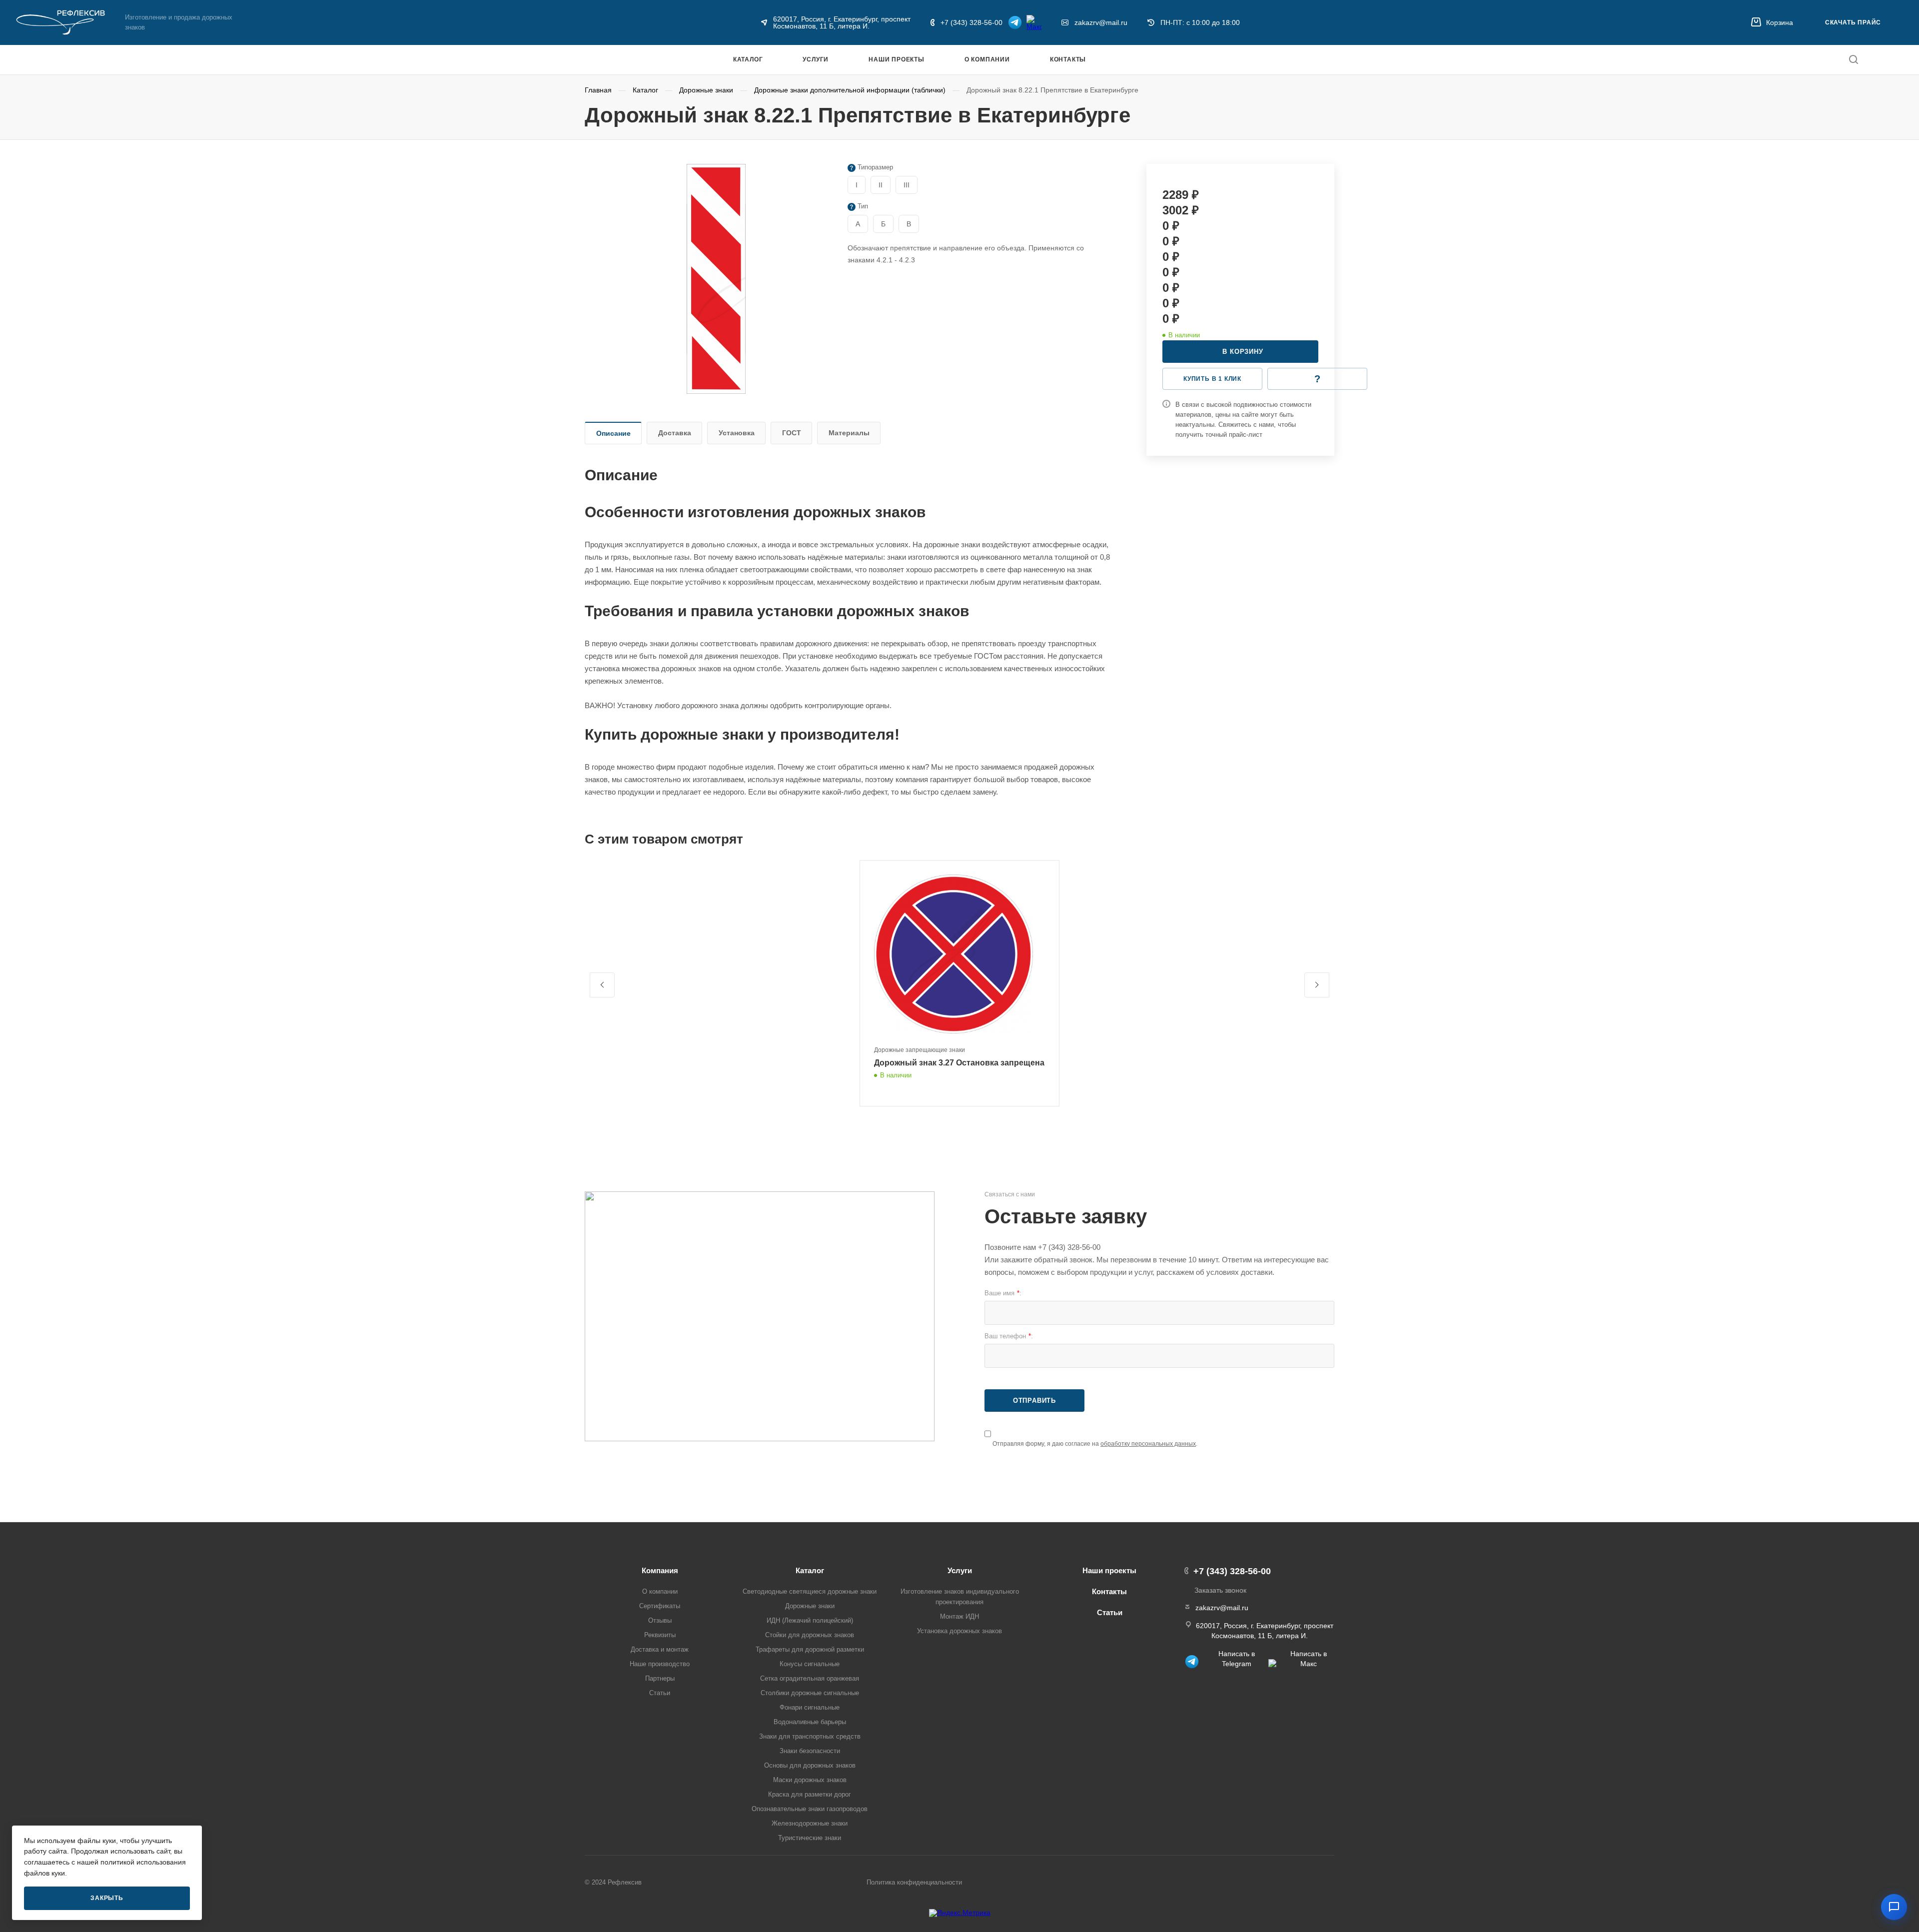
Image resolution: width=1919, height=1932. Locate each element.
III (907, 185)
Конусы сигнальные (810, 1664)
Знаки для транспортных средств (810, 1736)
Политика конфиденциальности (914, 1882)
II (881, 185)
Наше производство (660, 1664)
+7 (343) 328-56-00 (971, 22)
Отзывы (660, 1620)
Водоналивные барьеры (810, 1722)
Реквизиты (660, 1635)
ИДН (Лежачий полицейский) (810, 1620)
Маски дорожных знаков (810, 1780)
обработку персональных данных (1148, 1444)
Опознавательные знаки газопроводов (810, 1809)
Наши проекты (897, 59)
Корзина (1780, 22)
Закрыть (107, 1898)
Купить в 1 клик (1212, 379)
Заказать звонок (1220, 1590)
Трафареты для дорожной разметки (810, 1649)
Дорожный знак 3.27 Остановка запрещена (959, 1063)
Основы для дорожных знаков (810, 1765)
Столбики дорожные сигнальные (810, 1693)
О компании (987, 59)
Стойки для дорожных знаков (810, 1635)
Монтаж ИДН (959, 1616)
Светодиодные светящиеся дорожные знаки (810, 1591)
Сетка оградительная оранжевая (810, 1678)
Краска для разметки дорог (810, 1794)
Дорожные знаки (810, 1606)
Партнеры (660, 1678)
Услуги (816, 59)
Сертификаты (660, 1606)
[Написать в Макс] (1034, 22)
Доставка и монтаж (660, 1649)
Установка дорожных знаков (959, 1631)
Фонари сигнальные (810, 1707)
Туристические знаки (810, 1838)
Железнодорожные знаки (810, 1823)
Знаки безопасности (810, 1751)
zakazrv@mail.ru (1101, 22)
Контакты (1068, 59)
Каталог (748, 59)
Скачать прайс (1853, 22)
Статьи (660, 1693)
